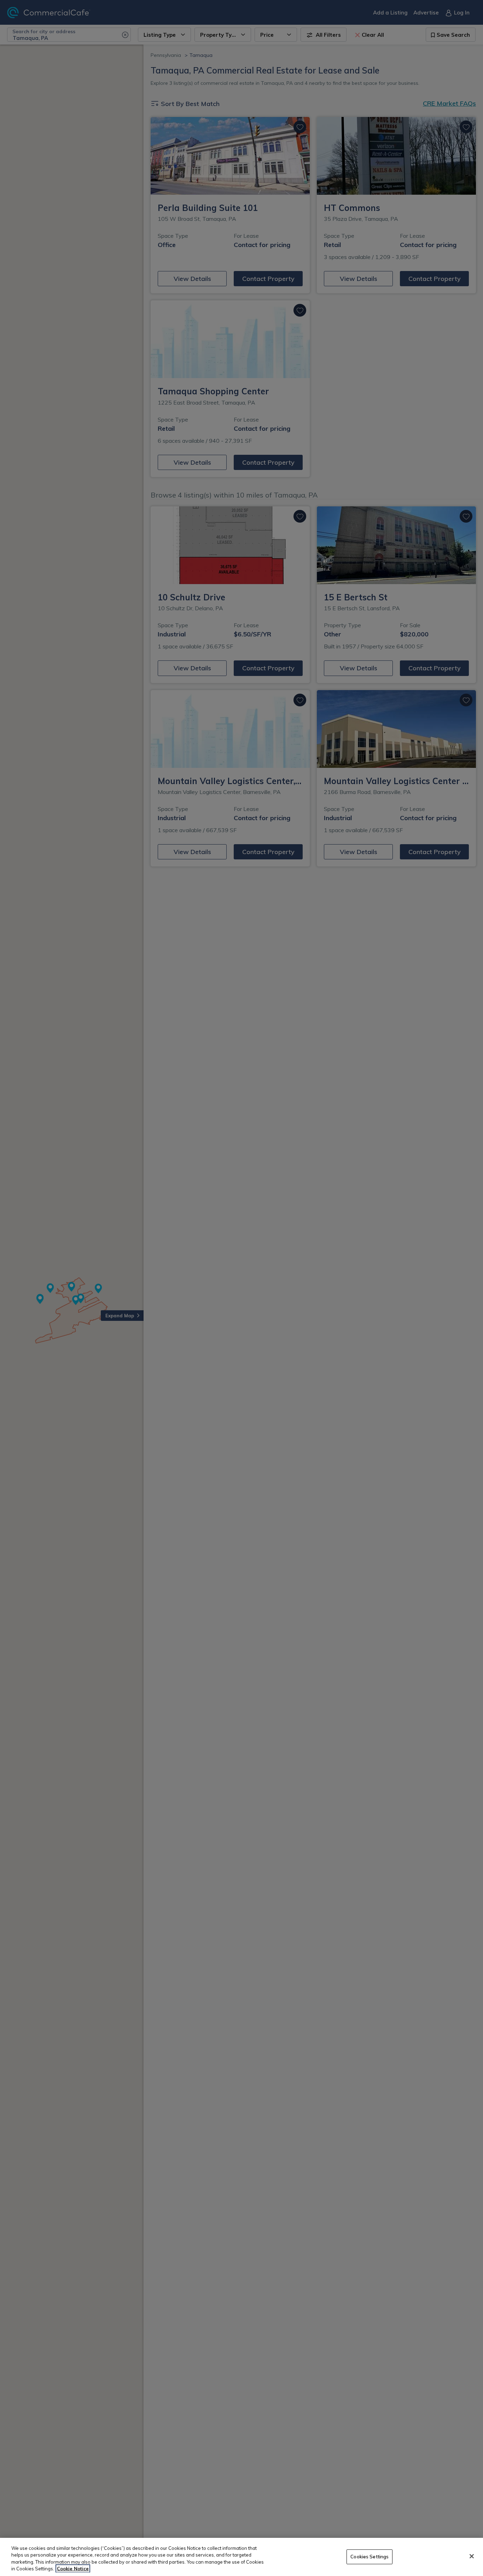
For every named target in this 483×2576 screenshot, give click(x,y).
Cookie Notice (73, 2569)
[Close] (472, 2556)
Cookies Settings (369, 2557)
